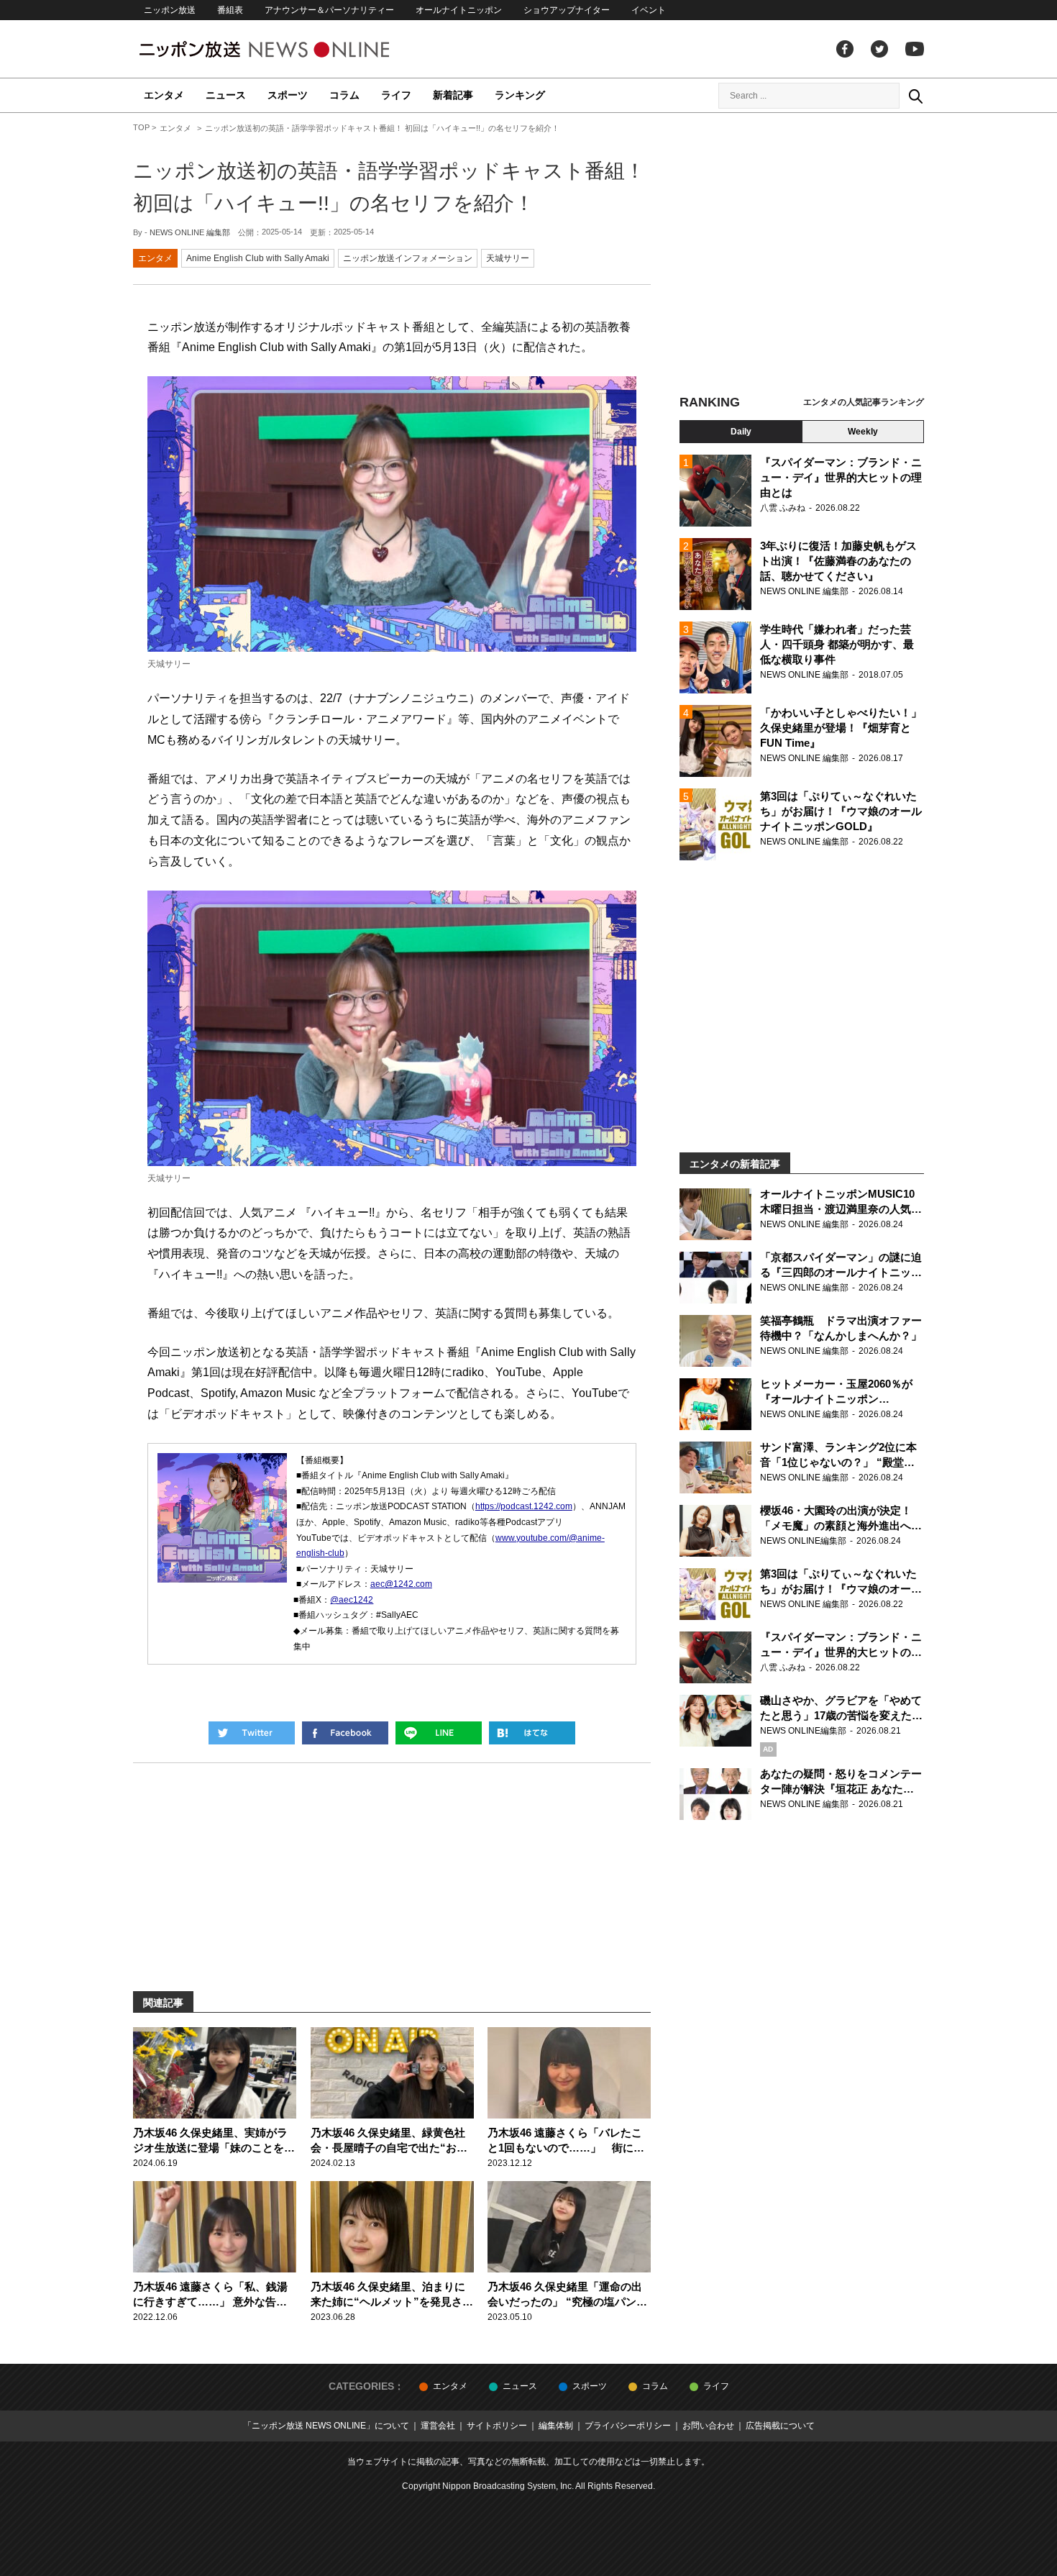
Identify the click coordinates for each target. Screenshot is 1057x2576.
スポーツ (288, 95)
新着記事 (453, 95)
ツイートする (252, 1733)
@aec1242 (352, 1600)
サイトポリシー (497, 2426)
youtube (915, 49)
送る (439, 1733)
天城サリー (508, 258)
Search (915, 96)
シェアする (345, 1733)
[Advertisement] (802, 255)
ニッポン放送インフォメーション (408, 258)
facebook (845, 49)
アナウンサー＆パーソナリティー (329, 10)
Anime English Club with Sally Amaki (258, 258)
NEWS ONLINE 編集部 (190, 232)
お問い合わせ (708, 2426)
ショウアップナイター (567, 10)
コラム (344, 95)
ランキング (520, 95)
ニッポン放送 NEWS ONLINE (291, 49)
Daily (741, 432)
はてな (532, 1733)
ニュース (226, 95)
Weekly (863, 432)
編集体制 (556, 2426)
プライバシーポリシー (628, 2426)
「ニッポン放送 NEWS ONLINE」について (326, 2426)
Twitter (879, 49)
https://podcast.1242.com (524, 1506)
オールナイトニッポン (459, 10)
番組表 (230, 10)
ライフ (396, 95)
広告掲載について (780, 2426)
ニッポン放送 (170, 10)
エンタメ (164, 95)
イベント (649, 10)
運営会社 (438, 2426)
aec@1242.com (401, 1584)
